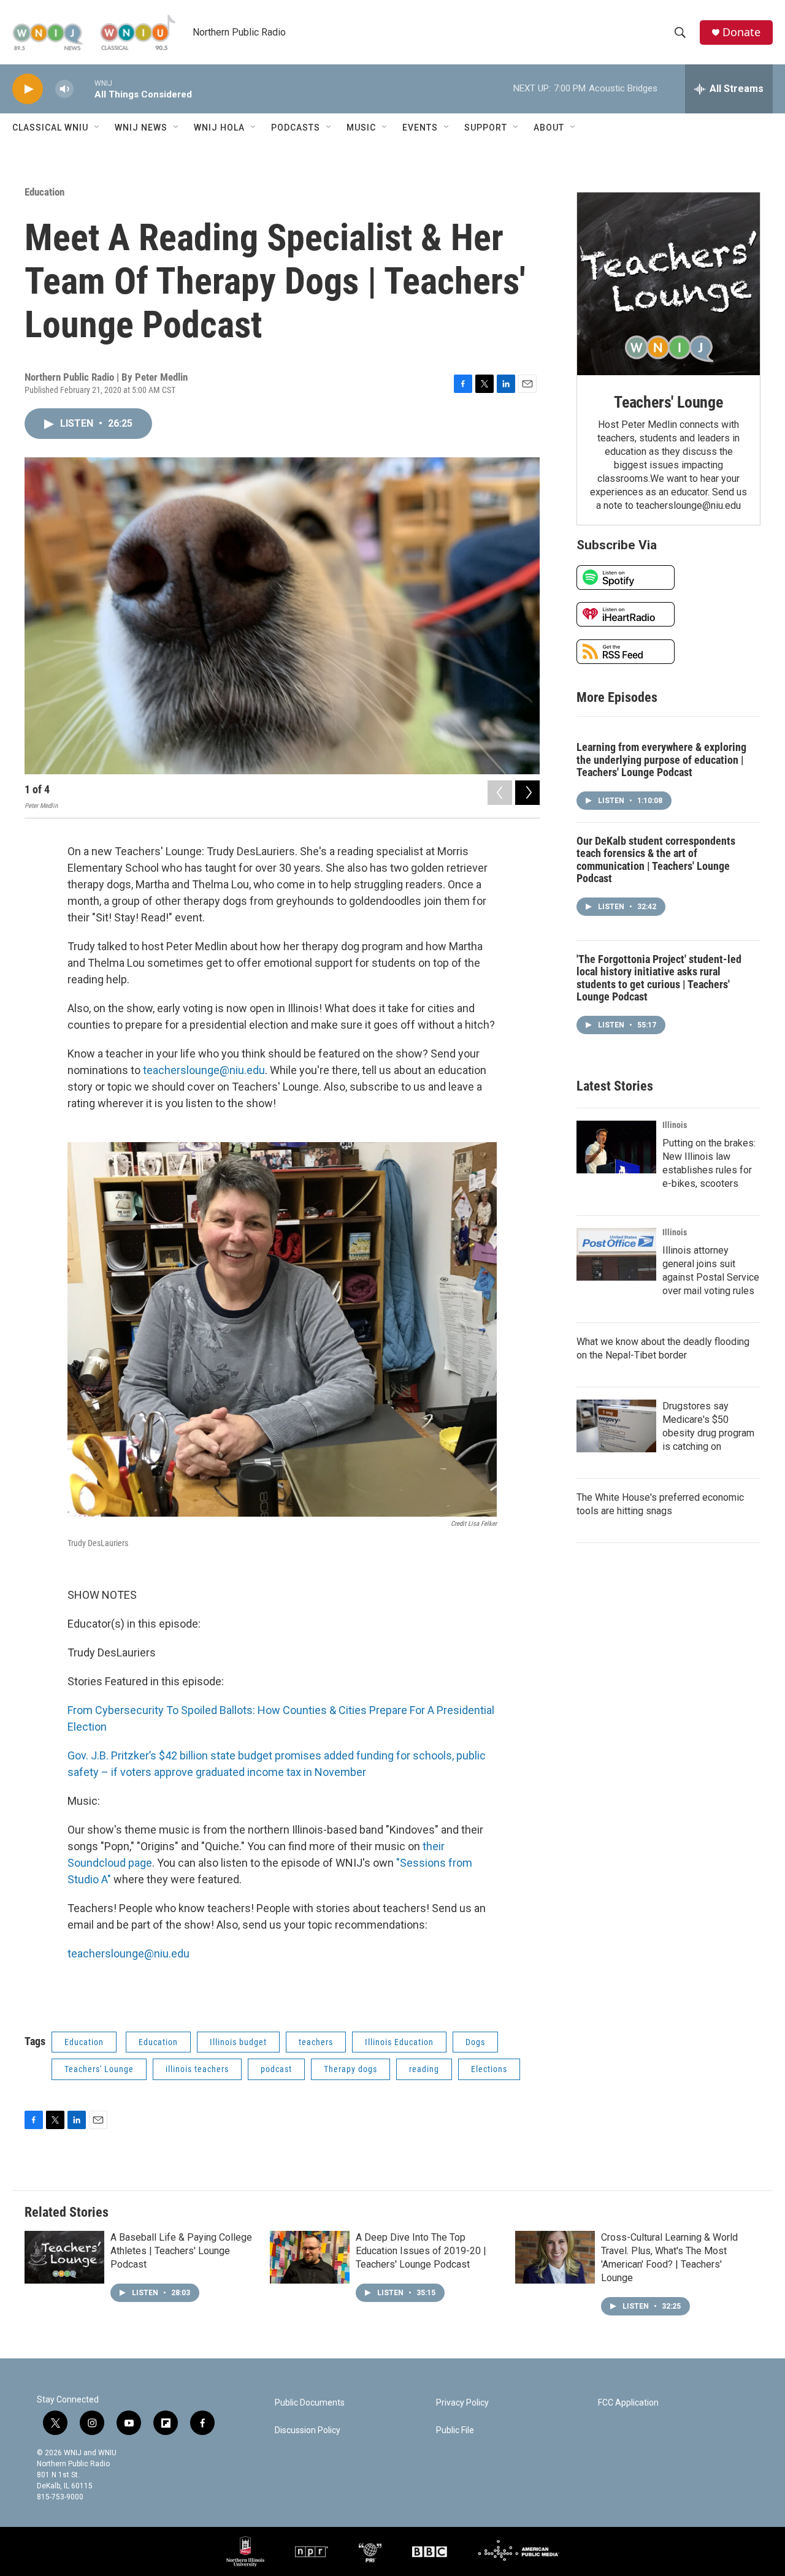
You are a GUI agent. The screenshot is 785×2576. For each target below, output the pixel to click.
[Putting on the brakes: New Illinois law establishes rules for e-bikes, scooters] (616, 1147)
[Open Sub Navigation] (98, 128)
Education (44, 192)
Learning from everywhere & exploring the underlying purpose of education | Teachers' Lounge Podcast (661, 760)
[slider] (84, 89)
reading (424, 2069)
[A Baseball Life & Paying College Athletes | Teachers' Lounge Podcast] (64, 2257)
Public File (455, 2430)
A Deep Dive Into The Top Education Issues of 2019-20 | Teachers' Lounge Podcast (421, 2251)
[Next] (527, 793)
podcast (276, 2069)
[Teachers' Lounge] (668, 284)
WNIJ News (141, 128)
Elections (489, 2069)
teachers (316, 2042)
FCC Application (628, 2403)
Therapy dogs (350, 2069)
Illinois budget (238, 2042)
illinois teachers (197, 2069)
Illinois (675, 1125)
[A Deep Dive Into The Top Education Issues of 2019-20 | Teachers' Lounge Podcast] (310, 2257)
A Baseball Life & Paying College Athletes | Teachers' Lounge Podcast (181, 2251)
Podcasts (296, 128)
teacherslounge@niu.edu (204, 1070)
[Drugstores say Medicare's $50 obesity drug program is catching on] (616, 1426)
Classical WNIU (50, 128)
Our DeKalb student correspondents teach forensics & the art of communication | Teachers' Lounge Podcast (656, 860)
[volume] (64, 89)
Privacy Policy (462, 2403)
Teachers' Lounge (99, 2069)
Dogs (475, 2042)
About (549, 128)
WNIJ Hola (219, 128)
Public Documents (310, 2403)
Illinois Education (399, 2042)
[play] (28, 89)
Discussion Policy (308, 2430)
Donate (741, 32)
